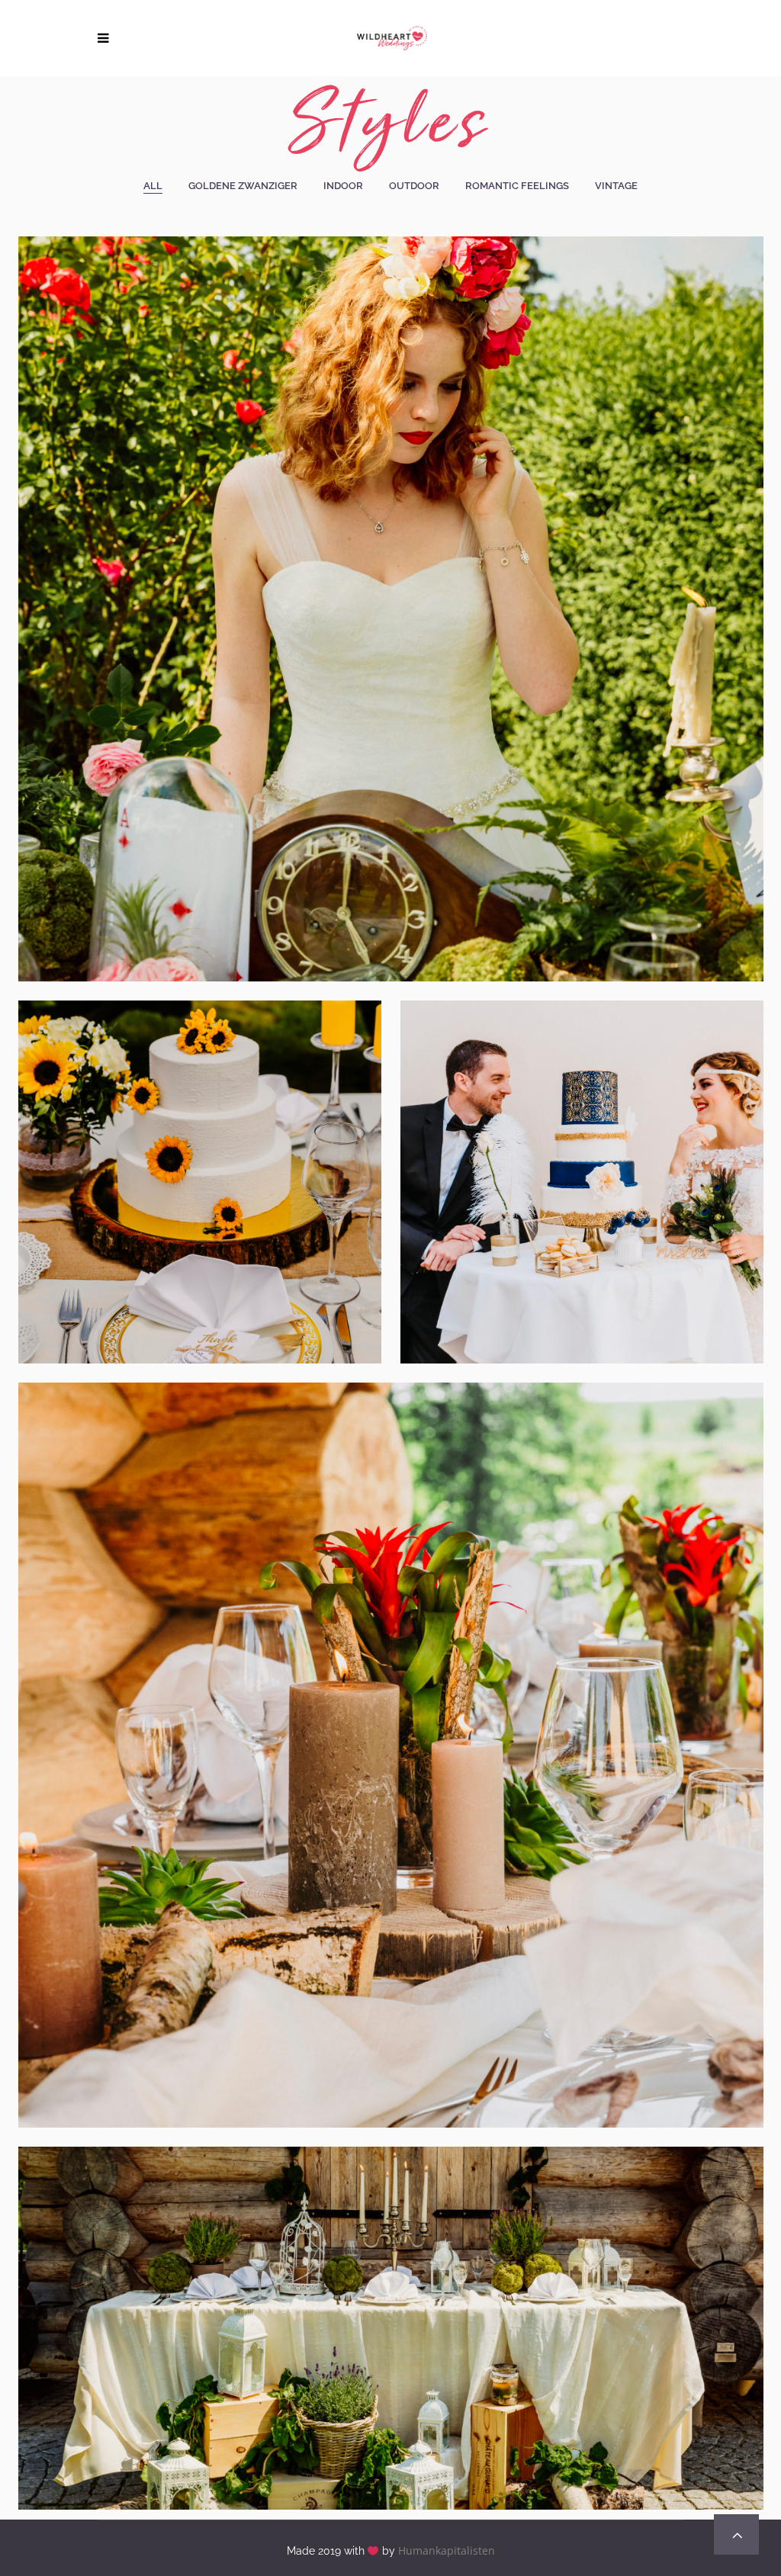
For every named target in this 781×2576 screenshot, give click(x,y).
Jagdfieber (390, 1734)
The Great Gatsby (582, 1161)
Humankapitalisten (447, 2550)
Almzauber (390, 2307)
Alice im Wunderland (390, 588)
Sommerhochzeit (199, 1161)
